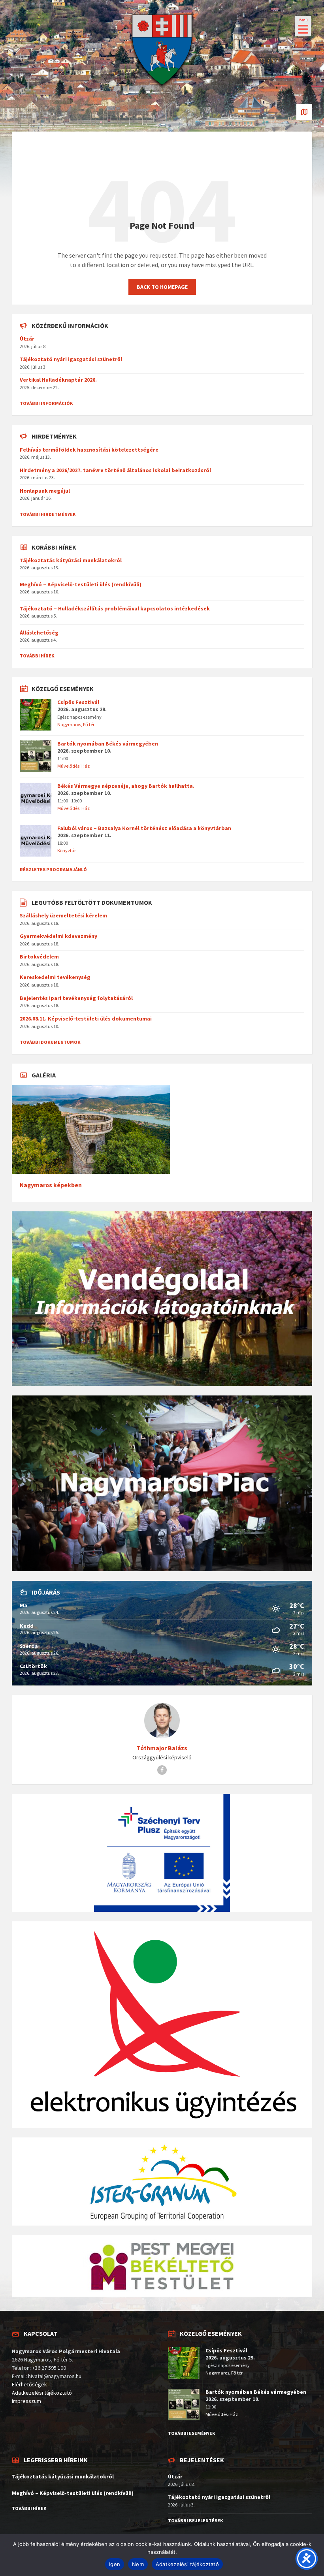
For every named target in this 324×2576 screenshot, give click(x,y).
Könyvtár (67, 850)
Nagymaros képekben (51, 1185)
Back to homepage (162, 287)
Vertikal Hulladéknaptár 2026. (58, 380)
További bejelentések (196, 2520)
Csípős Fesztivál (78, 702)
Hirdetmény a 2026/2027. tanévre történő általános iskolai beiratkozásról (115, 470)
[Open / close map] (304, 112)
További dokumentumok (50, 1042)
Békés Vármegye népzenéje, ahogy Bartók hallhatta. (126, 786)
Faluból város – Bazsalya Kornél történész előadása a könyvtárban (144, 828)
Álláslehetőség (39, 633)
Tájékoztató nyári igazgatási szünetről (71, 359)
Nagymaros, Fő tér (76, 724)
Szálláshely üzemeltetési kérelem (63, 915)
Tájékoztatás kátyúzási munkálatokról (71, 560)
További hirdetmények (48, 514)
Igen (115, 2564)
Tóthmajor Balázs (162, 1748)
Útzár (27, 339)
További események (192, 2433)
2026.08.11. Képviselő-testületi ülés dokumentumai (86, 1019)
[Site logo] (162, 89)
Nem (138, 2564)
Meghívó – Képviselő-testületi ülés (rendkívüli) (81, 584)
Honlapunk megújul (45, 491)
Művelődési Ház (73, 766)
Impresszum (26, 2401)
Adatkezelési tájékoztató (42, 2393)
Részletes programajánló (53, 869)
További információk (46, 403)
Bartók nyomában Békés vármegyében (108, 744)
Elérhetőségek (29, 2384)
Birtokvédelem (39, 957)
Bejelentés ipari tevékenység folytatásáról (76, 998)
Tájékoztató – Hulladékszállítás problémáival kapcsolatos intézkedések (115, 608)
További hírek (37, 656)
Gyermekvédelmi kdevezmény (58, 936)
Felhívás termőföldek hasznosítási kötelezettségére (89, 450)
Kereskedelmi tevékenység (55, 977)
